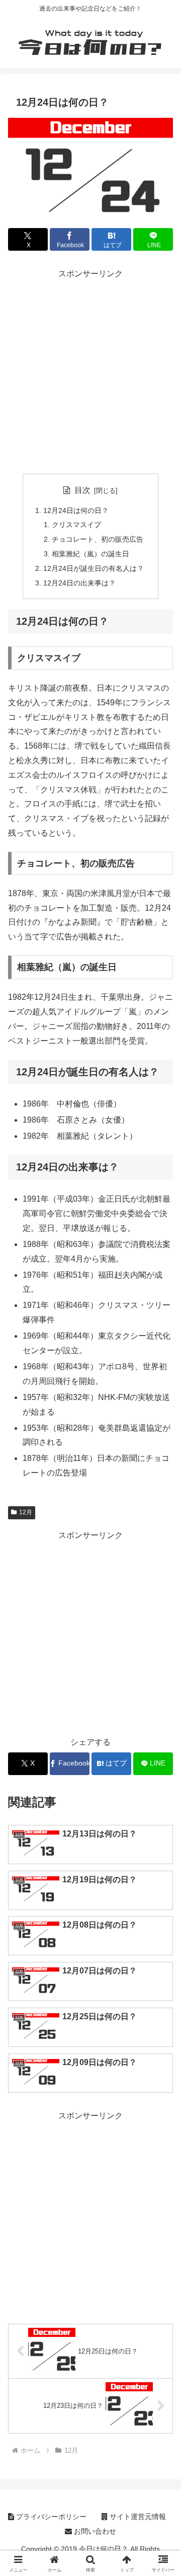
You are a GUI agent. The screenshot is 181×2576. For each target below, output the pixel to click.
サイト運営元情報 (137, 2517)
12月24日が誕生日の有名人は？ (94, 568)
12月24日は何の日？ (76, 510)
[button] (162, 1728)
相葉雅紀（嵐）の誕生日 (90, 554)
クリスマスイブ (76, 525)
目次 (82, 490)
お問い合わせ (94, 2531)
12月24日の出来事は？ (79, 583)
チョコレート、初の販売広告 (98, 539)
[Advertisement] (90, 372)
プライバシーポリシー (50, 2517)
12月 (26, 1512)
